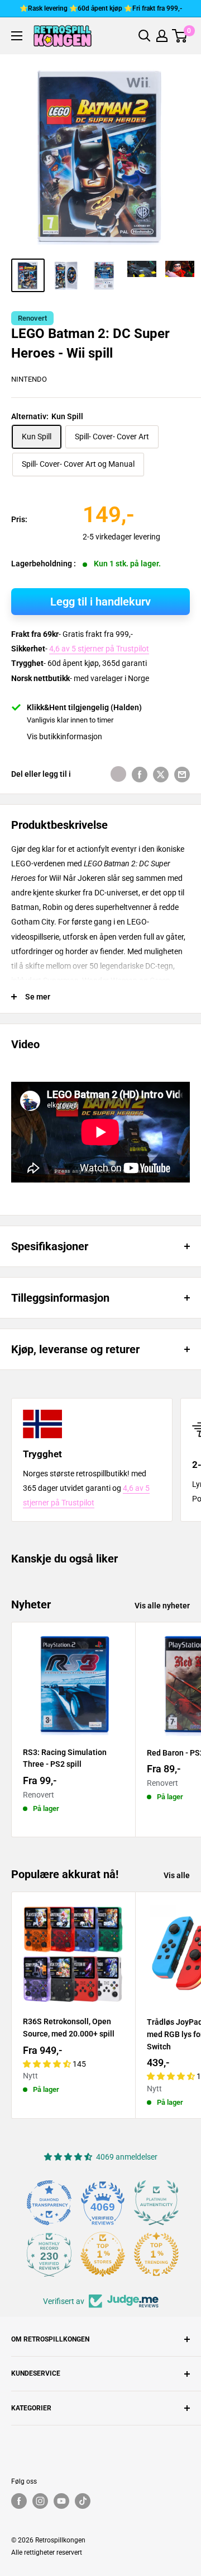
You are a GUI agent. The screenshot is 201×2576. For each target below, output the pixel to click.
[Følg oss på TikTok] (83, 2501)
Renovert (32, 318)
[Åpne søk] (145, 36)
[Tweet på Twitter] (161, 774)
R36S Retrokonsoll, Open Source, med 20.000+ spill (69, 2028)
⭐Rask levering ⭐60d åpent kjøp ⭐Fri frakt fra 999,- (101, 8)
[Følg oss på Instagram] (40, 2501)
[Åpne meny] (17, 36)
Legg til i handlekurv (100, 602)
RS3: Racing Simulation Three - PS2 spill (65, 1758)
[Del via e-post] (182, 774)
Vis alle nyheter (162, 1606)
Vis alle (177, 1875)
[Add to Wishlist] (118, 774)
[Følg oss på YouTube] (61, 2501)
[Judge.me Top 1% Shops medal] (103, 2254)
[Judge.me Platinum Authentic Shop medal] (156, 2203)
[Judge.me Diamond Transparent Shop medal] (49, 2203)
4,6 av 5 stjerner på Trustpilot (99, 649)
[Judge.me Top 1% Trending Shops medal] (156, 2254)
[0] (180, 36)
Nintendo (29, 379)
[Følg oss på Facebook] (19, 2501)
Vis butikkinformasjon (64, 736)
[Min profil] (162, 36)
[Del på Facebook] (140, 774)
